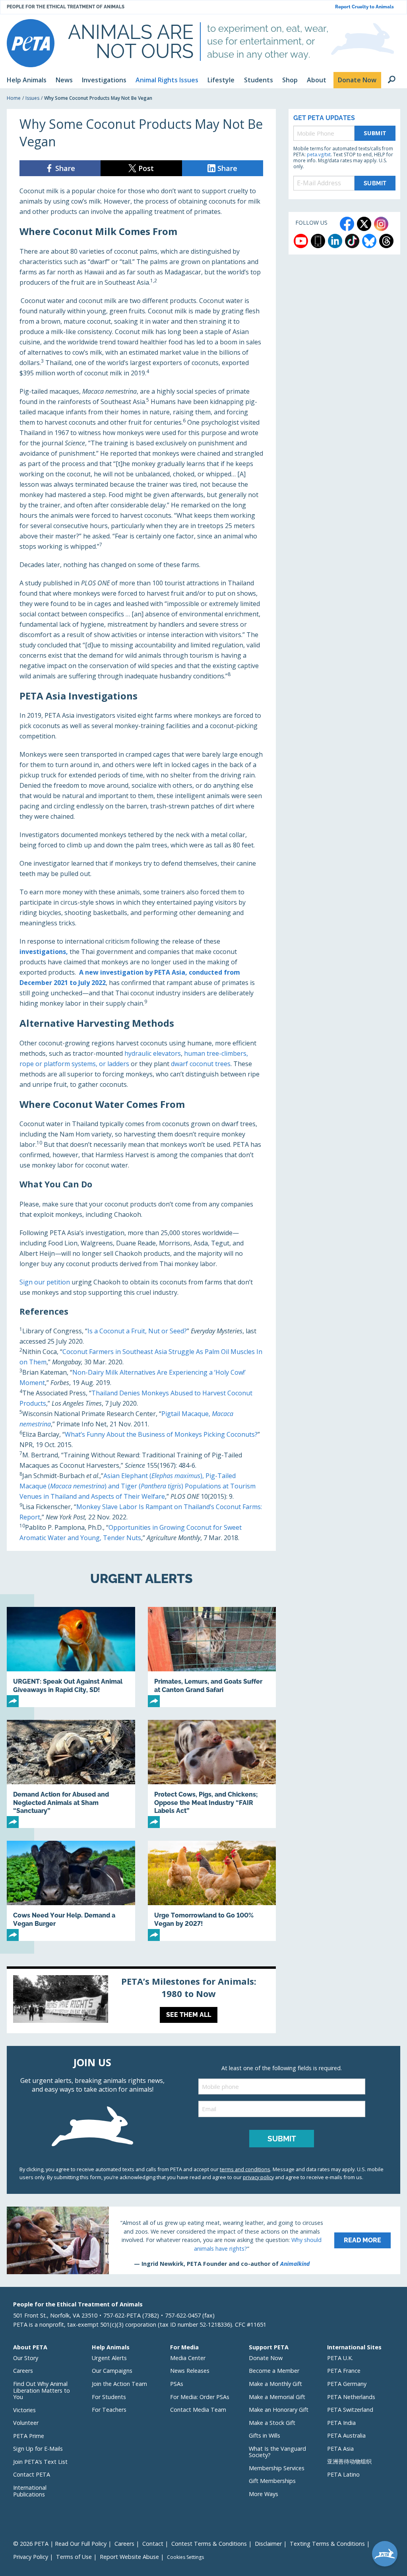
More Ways (264, 2494)
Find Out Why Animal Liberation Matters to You (42, 2390)
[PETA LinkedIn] (335, 241)
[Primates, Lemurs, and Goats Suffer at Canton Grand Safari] (212, 1657)
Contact (153, 2544)
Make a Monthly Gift (275, 2384)
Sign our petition (45, 1282)
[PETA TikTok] (352, 241)
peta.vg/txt (319, 154)
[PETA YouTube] (301, 241)
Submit (375, 133)
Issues (32, 98)
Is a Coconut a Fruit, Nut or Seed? (137, 1331)
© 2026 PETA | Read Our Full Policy (60, 2544)
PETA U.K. (340, 2358)
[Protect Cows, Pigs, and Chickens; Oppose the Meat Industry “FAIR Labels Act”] (212, 1774)
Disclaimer (268, 2544)
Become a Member (274, 2371)
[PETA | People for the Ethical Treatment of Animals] (31, 43)
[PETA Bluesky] (369, 241)
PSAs (177, 2384)
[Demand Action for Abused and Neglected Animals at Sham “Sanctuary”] (71, 1774)
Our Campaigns (112, 2371)
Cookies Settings (185, 2557)
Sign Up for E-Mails (38, 2449)
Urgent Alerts (109, 2358)
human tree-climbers (215, 1053)
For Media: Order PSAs (200, 2397)
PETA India (341, 2423)
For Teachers (109, 2410)
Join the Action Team (119, 2384)
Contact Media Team (198, 2410)
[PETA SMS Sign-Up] (318, 241)
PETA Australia (346, 2435)
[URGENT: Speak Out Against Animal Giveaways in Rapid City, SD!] (71, 1657)
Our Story (26, 2358)
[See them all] (141, 2001)
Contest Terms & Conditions (209, 2544)
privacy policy (258, 2177)
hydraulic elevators (153, 1053)
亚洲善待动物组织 (349, 2461)
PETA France (344, 2371)
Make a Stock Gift (272, 2423)
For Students (109, 2397)
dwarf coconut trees (201, 1064)
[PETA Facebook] (347, 224)
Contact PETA (32, 2474)
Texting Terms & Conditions (327, 2544)
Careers (23, 2371)
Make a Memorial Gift (277, 2397)
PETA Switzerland (350, 2410)
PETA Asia (340, 2449)
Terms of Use (74, 2557)
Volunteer (26, 2423)
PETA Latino (343, 2474)
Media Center (188, 2358)
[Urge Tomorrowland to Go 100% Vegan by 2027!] (212, 1891)
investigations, (44, 952)
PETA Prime (29, 2436)
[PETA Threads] (386, 241)
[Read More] (203, 2240)
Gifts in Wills (265, 2435)
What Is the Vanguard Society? (277, 2452)
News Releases (190, 2371)
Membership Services (277, 2468)
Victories (24, 2410)
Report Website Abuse (129, 2557)
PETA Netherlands (351, 2397)
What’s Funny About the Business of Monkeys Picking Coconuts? (161, 1434)
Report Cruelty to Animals (364, 7)
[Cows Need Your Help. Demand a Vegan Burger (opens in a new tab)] (71, 1891)
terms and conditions (245, 2169)
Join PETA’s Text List (40, 2462)
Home (14, 98)
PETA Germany (347, 2384)
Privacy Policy (31, 2557)
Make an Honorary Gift (279, 2410)
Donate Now (266, 2358)
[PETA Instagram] (381, 224)
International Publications (30, 2491)
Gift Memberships (272, 2481)
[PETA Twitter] (364, 224)
